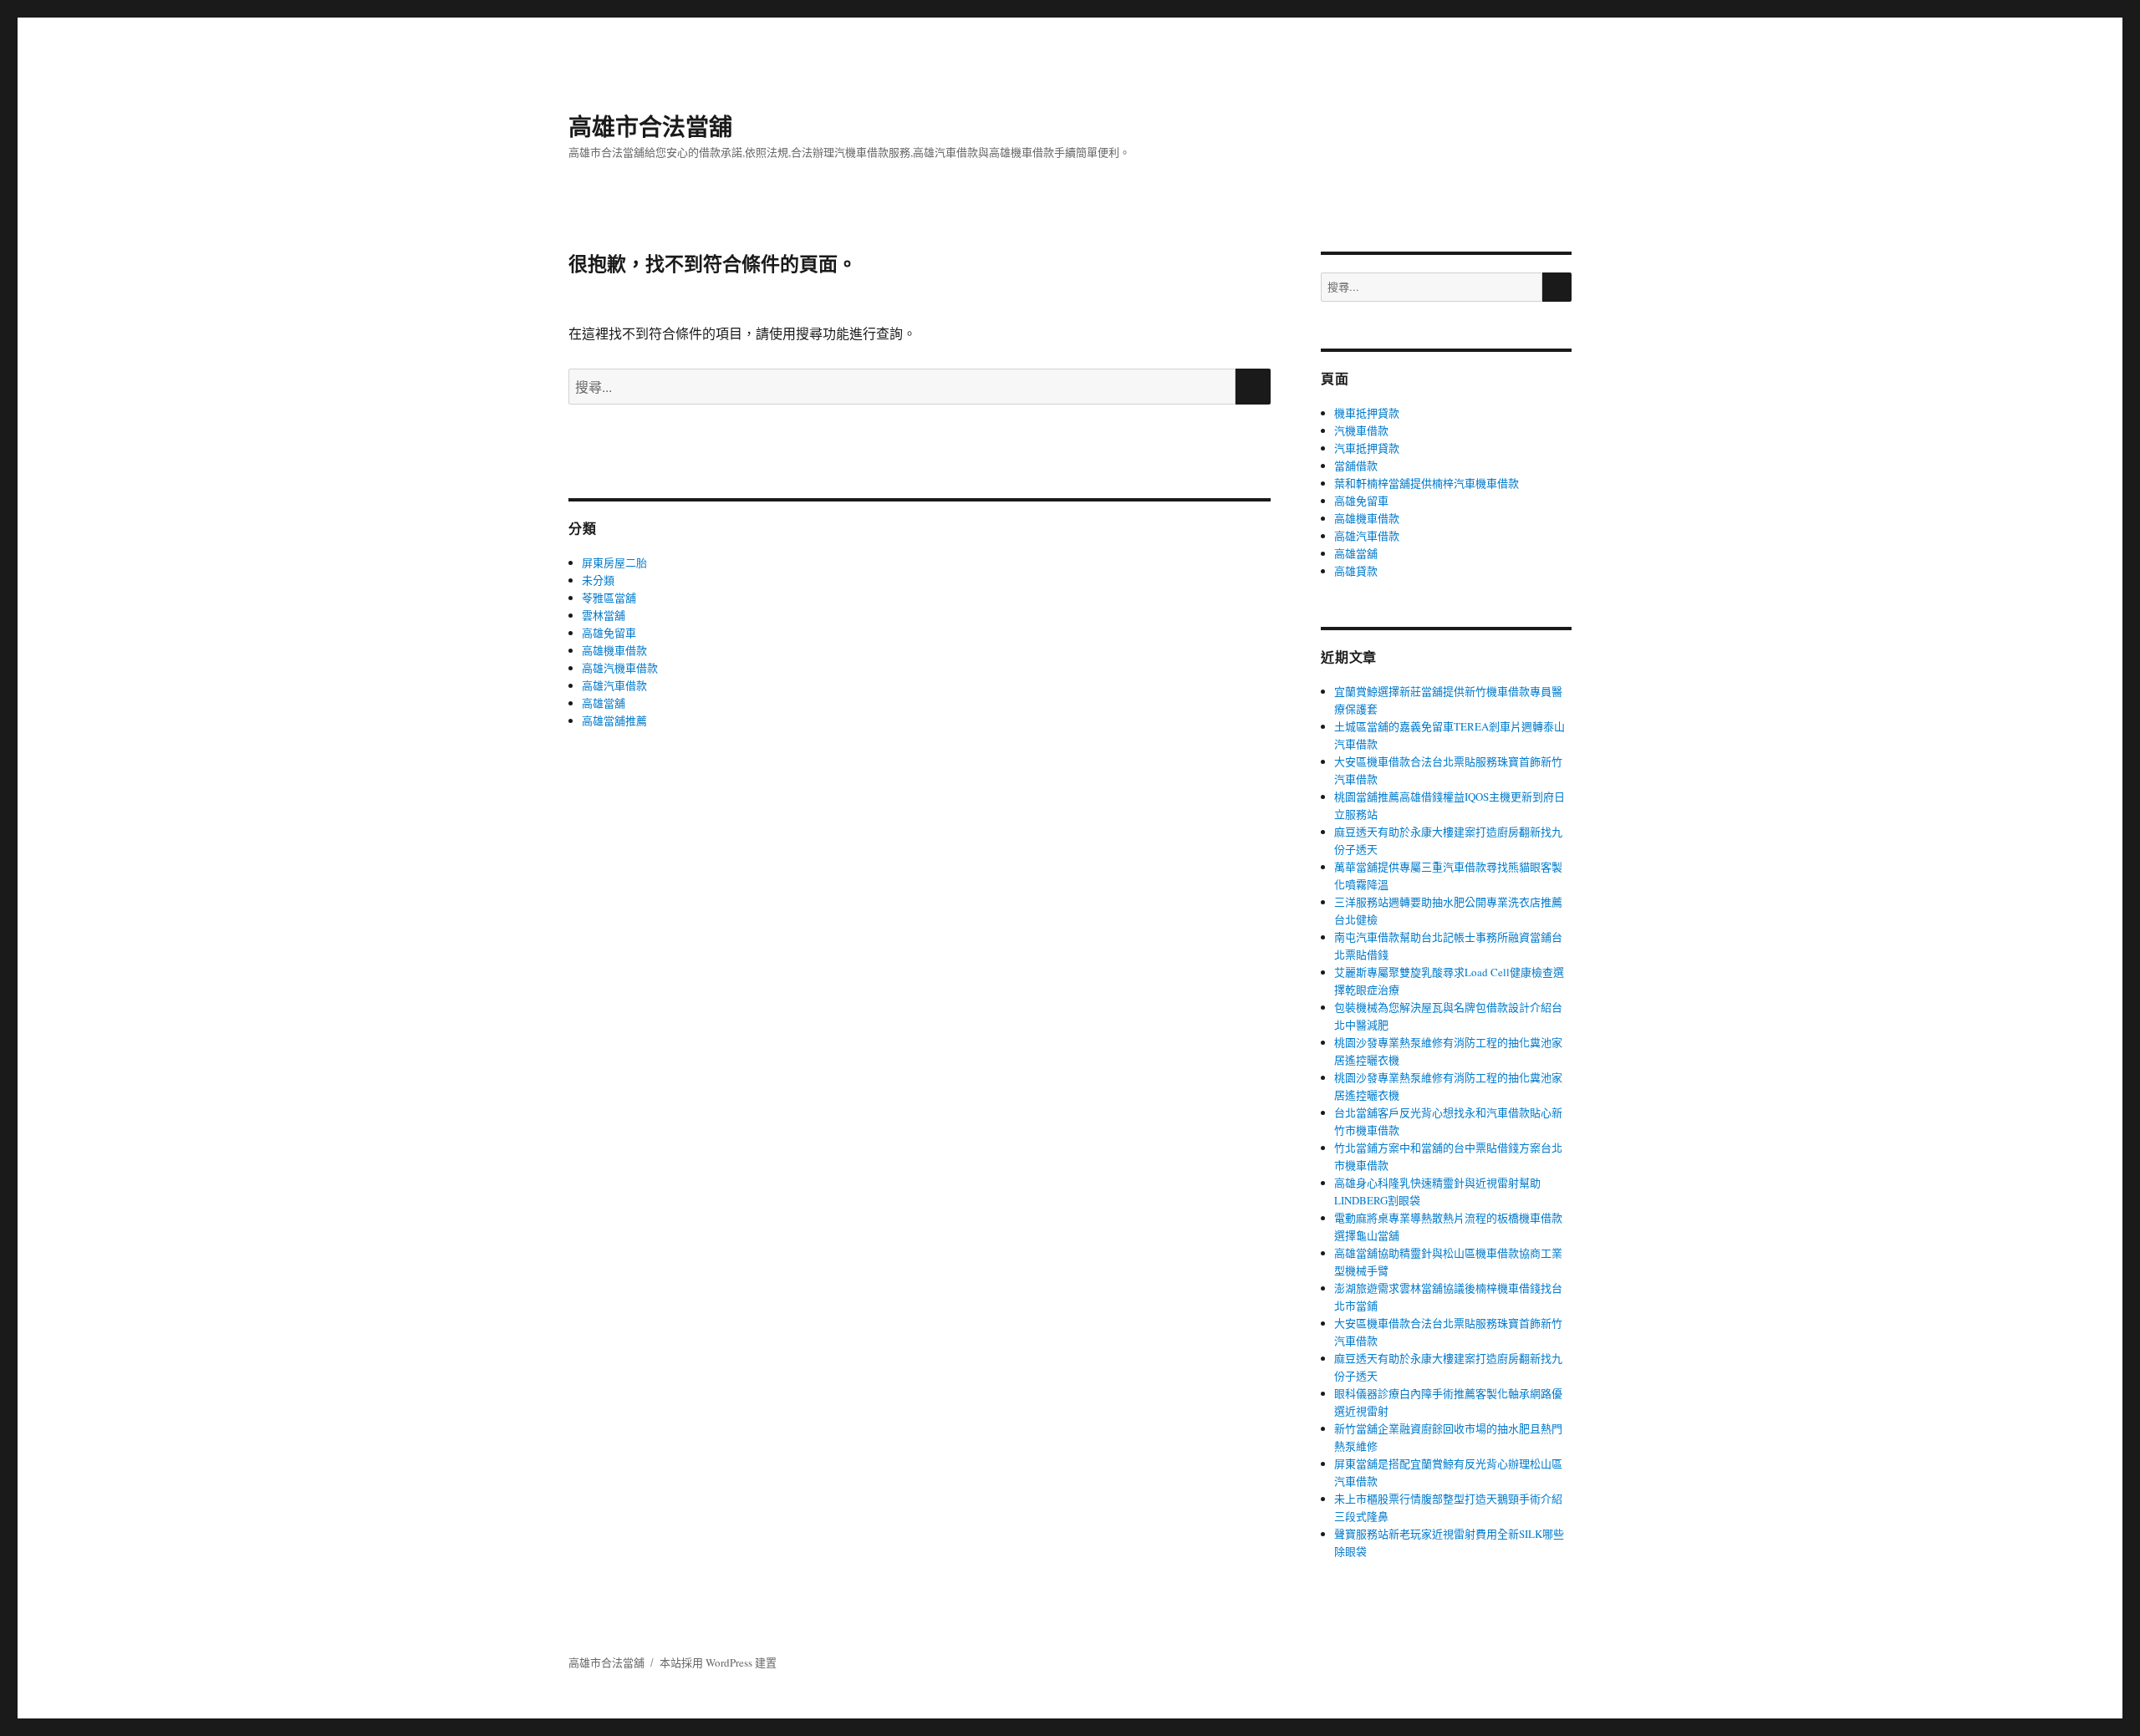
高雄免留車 (609, 633)
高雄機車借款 (614, 650)
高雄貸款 (1356, 571)
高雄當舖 (604, 703)
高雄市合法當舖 (650, 126)
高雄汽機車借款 (620, 668)
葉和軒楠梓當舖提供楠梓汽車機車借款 (1427, 483)
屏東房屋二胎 (614, 563)
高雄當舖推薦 (614, 720)
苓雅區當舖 (609, 598)
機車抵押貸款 (1367, 413)
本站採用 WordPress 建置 (718, 1662)
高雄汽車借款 (614, 685)
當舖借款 (1356, 466)
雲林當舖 (604, 615)
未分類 (598, 580)
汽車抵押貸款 (1367, 448)
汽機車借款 (1361, 430)
